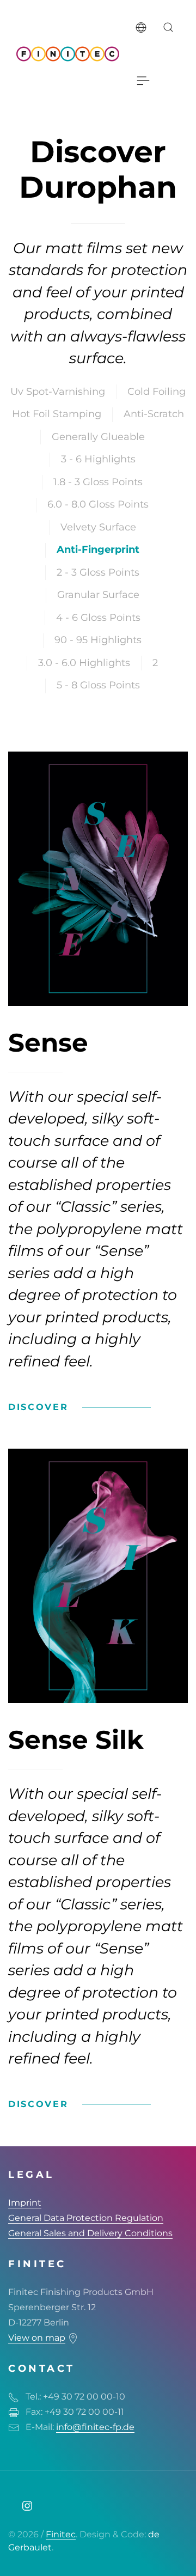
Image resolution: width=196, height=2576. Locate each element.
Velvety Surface (98, 527)
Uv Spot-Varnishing (58, 392)
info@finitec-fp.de (95, 2427)
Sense (48, 1043)
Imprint (25, 2203)
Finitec (61, 2534)
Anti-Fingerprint (98, 550)
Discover (38, 1407)
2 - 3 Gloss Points (98, 572)
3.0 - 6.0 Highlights (84, 663)
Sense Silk (76, 1740)
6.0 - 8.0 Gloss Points (98, 504)
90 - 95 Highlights (98, 640)
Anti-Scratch (154, 414)
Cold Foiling (157, 392)
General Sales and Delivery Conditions (90, 2233)
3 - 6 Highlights (98, 459)
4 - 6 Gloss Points (98, 618)
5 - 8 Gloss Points (98, 685)
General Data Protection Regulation (86, 2218)
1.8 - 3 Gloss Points (98, 482)
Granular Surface (98, 595)
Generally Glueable (98, 437)
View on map (37, 2338)
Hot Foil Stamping (57, 414)
